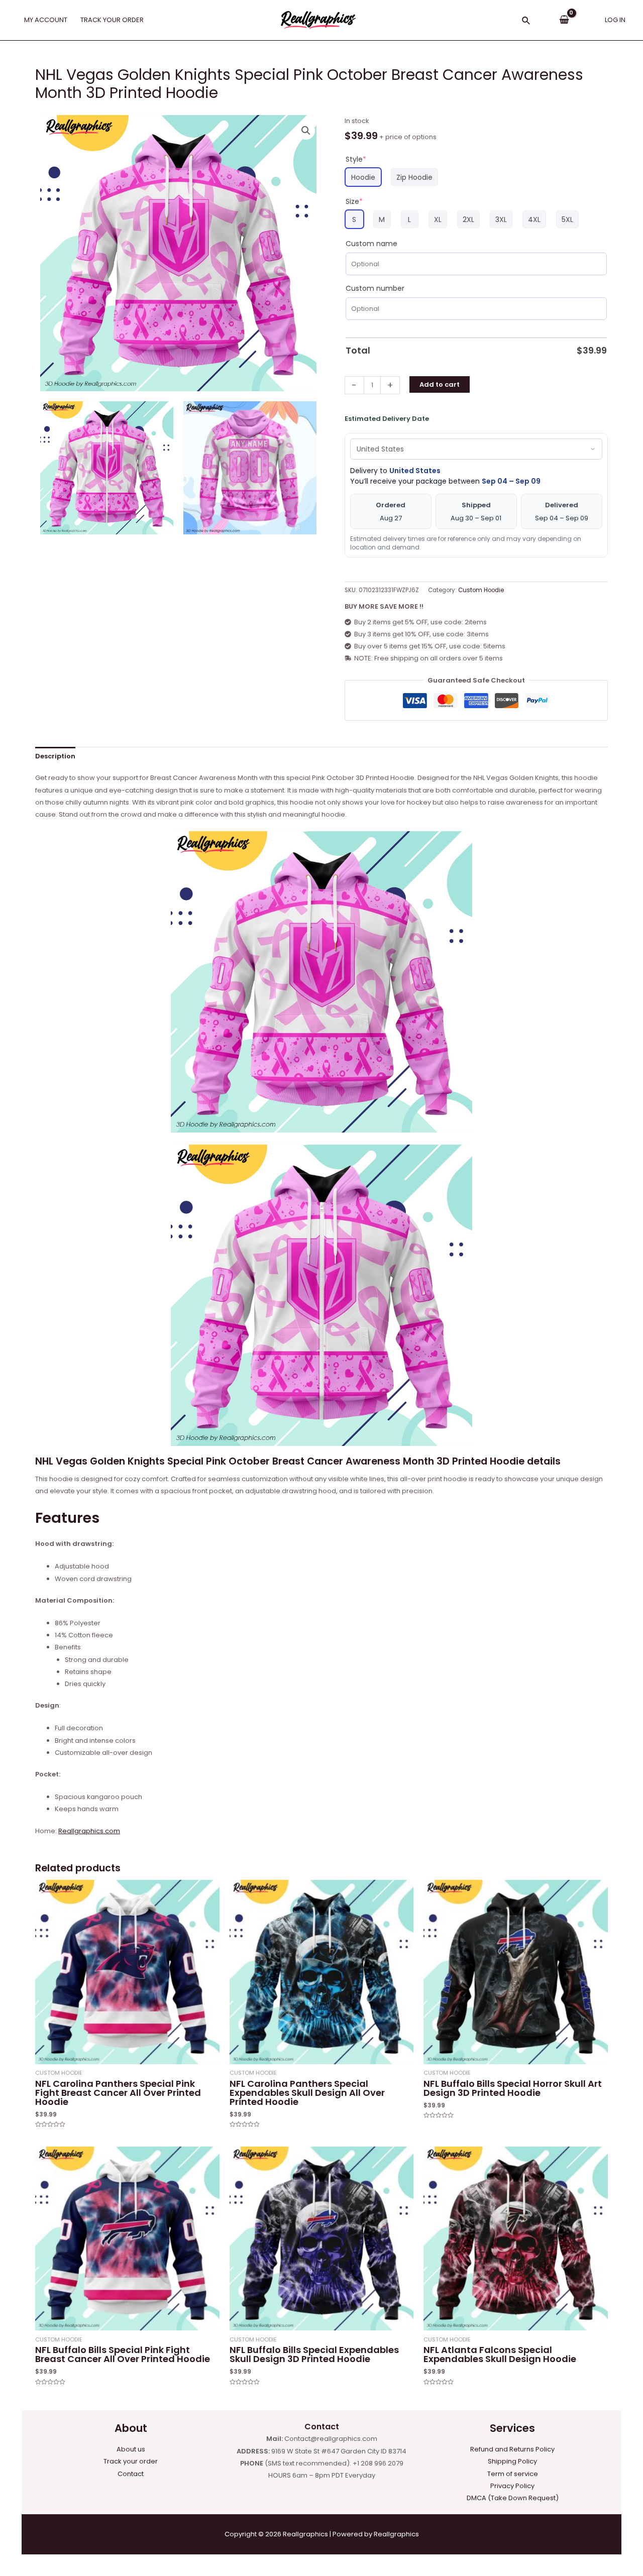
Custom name (371, 244)
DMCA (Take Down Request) (513, 2498)
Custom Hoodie (481, 590)
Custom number (375, 288)
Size (354, 201)
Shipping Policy (512, 2461)
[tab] (55, 756)
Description (55, 756)
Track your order (131, 2461)
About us (131, 2449)
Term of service (513, 2474)
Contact (131, 2474)
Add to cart (440, 384)
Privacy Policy (512, 2486)
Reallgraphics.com (89, 1831)
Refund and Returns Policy (512, 2449)
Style (356, 159)
